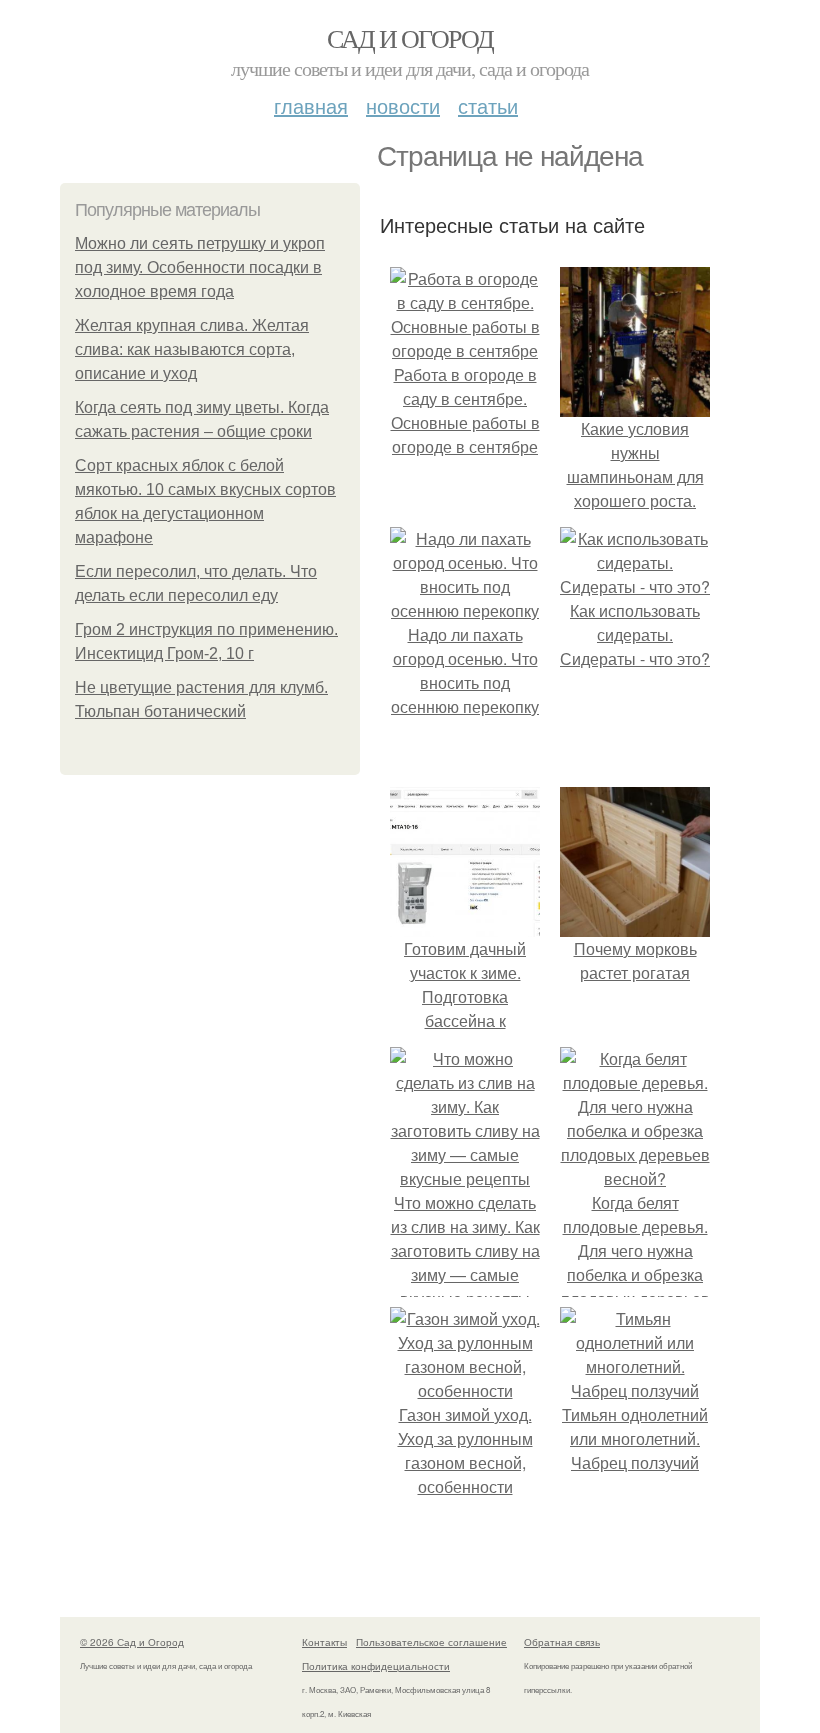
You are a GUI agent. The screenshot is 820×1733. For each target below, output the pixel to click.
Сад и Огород (410, 38)
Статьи (488, 105)
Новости (403, 105)
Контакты (324, 1642)
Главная (311, 105)
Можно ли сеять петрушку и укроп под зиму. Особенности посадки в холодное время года (200, 267)
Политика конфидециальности (376, 1666)
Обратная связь (562, 1642)
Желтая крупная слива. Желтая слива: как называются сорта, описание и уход (192, 349)
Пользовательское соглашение (431, 1642)
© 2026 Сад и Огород (132, 1642)
